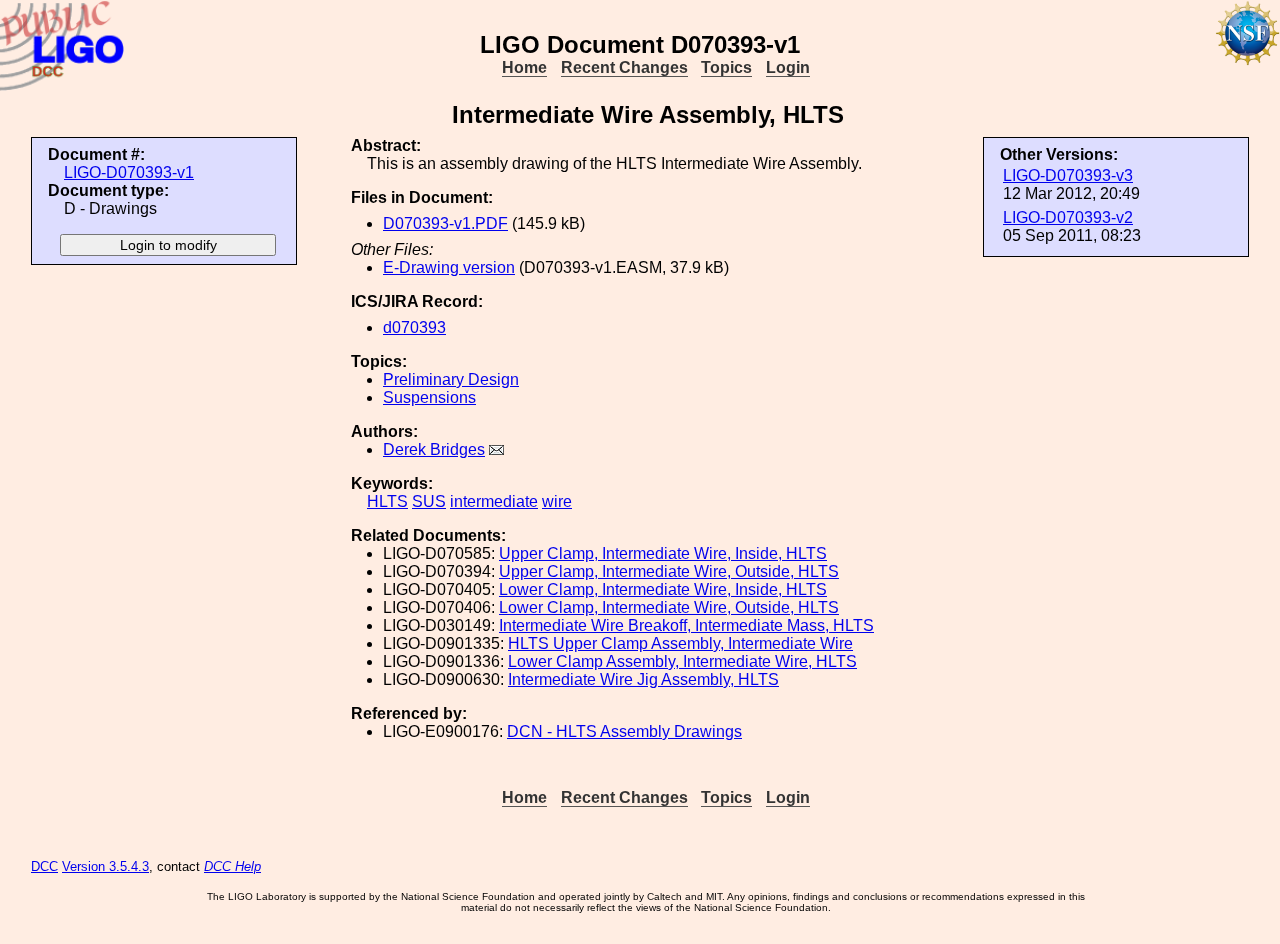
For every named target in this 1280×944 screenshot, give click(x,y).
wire (557, 501)
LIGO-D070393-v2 (1068, 217)
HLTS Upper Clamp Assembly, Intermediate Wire (680, 643)
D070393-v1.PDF (445, 223)
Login (788, 67)
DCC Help (232, 866)
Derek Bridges (434, 449)
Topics (726, 67)
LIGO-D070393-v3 (1068, 175)
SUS (429, 501)
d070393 (414, 327)
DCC (44, 866)
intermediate (494, 501)
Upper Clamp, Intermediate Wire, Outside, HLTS (669, 571)
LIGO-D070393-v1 (129, 172)
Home (524, 67)
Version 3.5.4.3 (105, 866)
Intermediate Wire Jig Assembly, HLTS (643, 679)
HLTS (387, 501)
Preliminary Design (451, 379)
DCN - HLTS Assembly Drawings (624, 731)
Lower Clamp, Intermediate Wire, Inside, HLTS (663, 589)
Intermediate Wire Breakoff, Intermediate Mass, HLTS (686, 625)
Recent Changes (624, 67)
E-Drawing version (449, 267)
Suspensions (429, 397)
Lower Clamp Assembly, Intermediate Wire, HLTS (682, 661)
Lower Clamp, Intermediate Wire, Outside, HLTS (669, 607)
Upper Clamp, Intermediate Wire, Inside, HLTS (663, 553)
